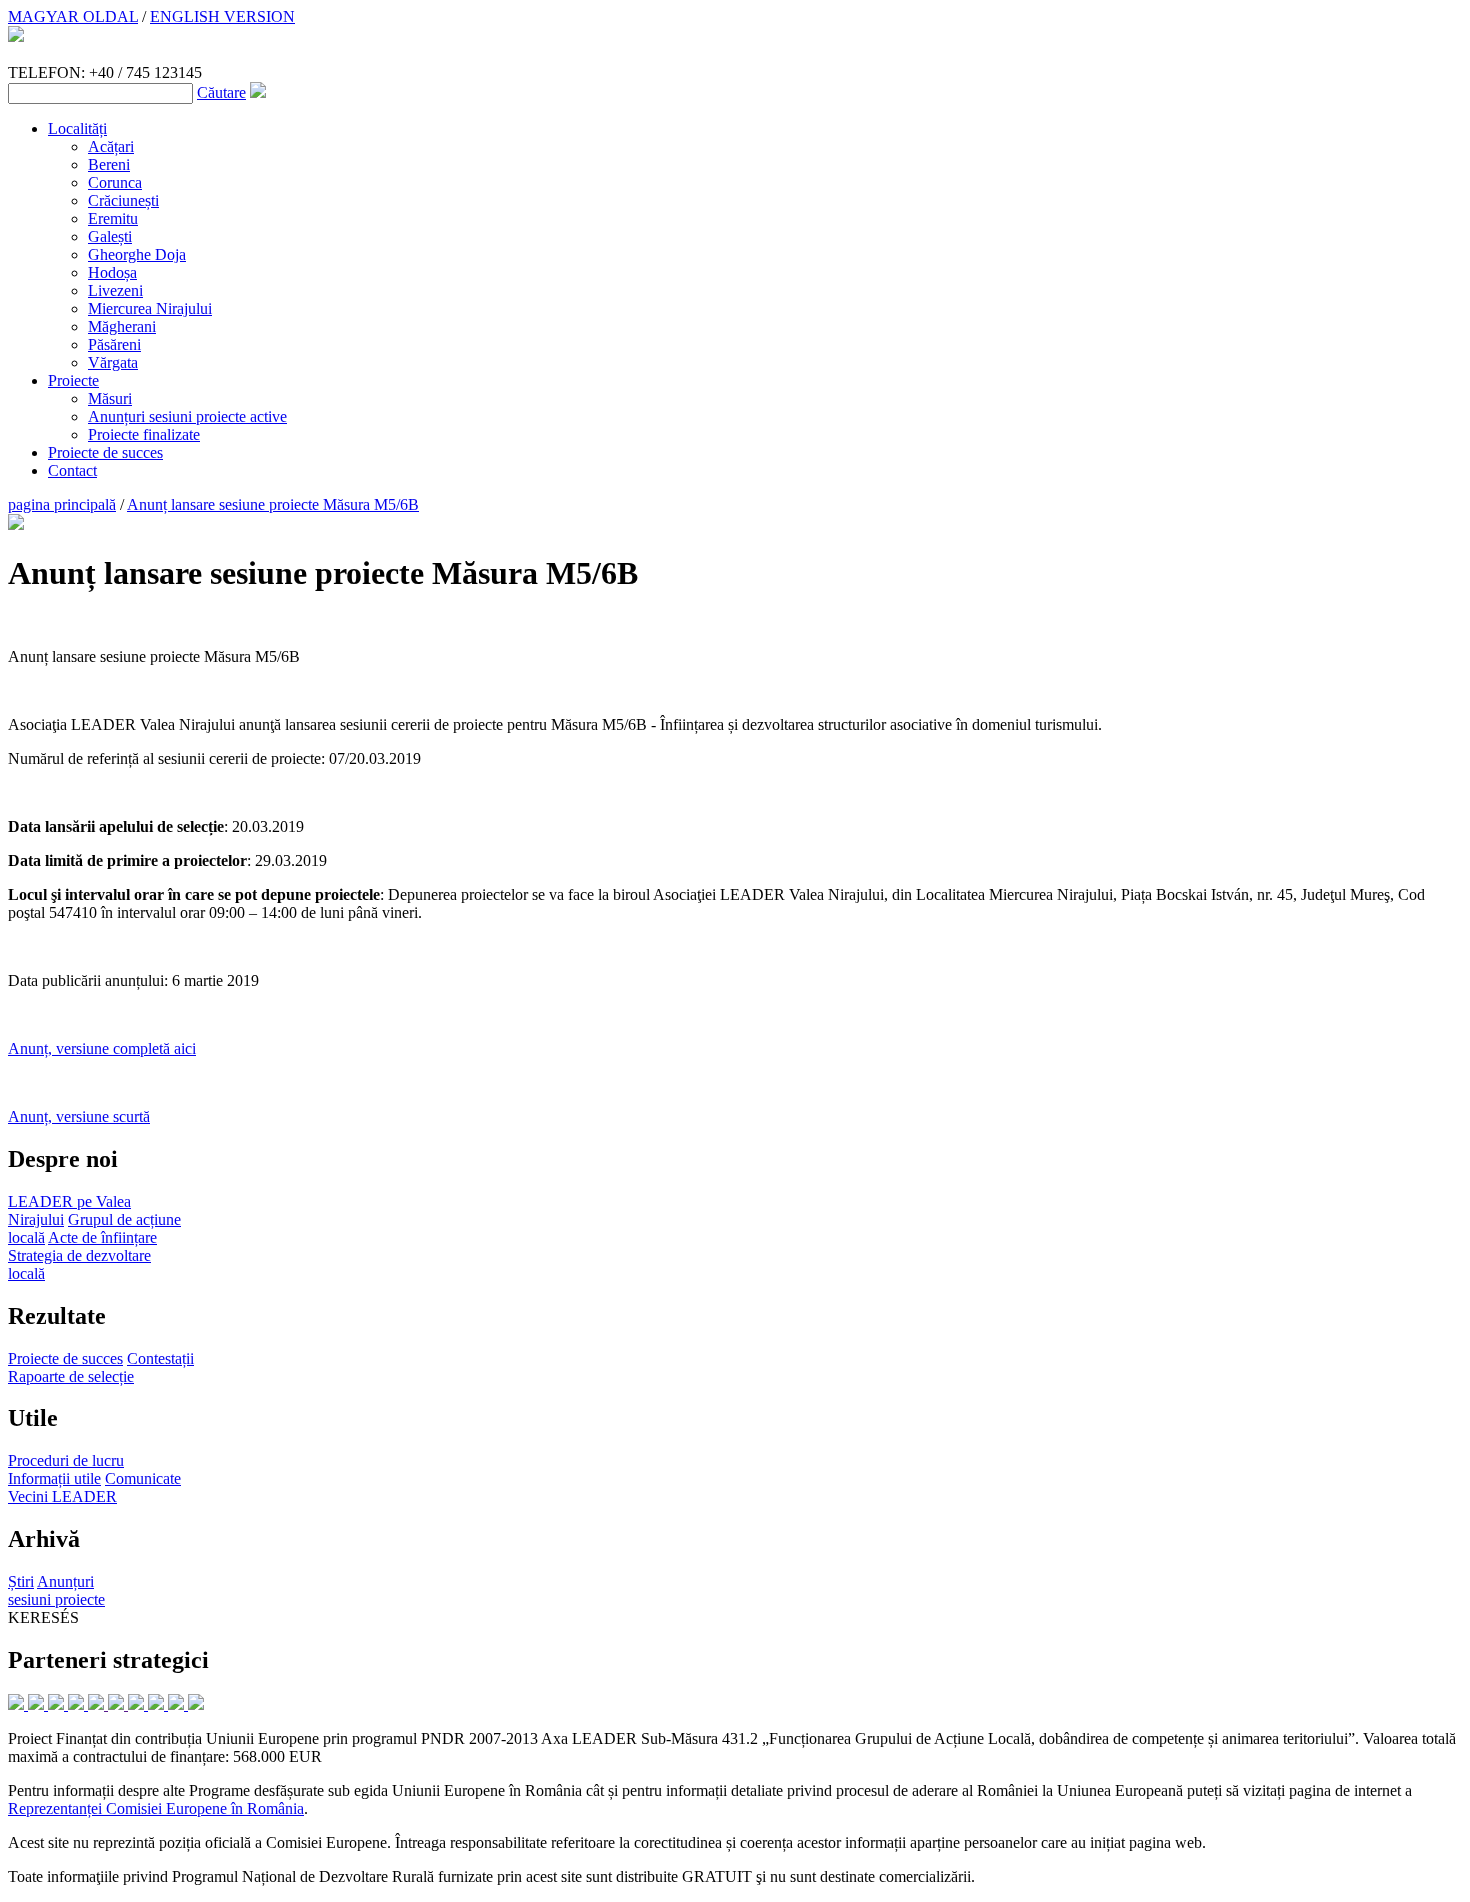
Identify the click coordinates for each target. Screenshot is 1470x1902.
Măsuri (110, 398)
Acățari (111, 146)
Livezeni (115, 290)
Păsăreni (114, 344)
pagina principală (62, 504)
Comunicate (143, 1478)
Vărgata (113, 362)
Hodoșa (112, 272)
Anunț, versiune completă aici (102, 1048)
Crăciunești (123, 200)
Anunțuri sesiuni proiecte (56, 1590)
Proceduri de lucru (66, 1460)
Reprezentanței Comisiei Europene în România (156, 1808)
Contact (72, 470)
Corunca (115, 182)
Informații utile (54, 1478)
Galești (110, 236)
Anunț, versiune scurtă (79, 1116)
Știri (21, 1581)
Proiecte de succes (105, 452)
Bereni (109, 164)
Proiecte (73, 380)
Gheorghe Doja (137, 254)
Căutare (221, 92)
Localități (77, 128)
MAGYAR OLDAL (73, 16)
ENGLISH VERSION (222, 16)
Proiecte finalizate (144, 434)
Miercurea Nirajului (150, 308)
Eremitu (113, 218)
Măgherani (122, 326)
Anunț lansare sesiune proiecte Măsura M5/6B (273, 504)
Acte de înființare (102, 1237)
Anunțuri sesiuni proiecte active (187, 416)
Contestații (160, 1358)
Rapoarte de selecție (71, 1376)
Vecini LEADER (62, 1496)
